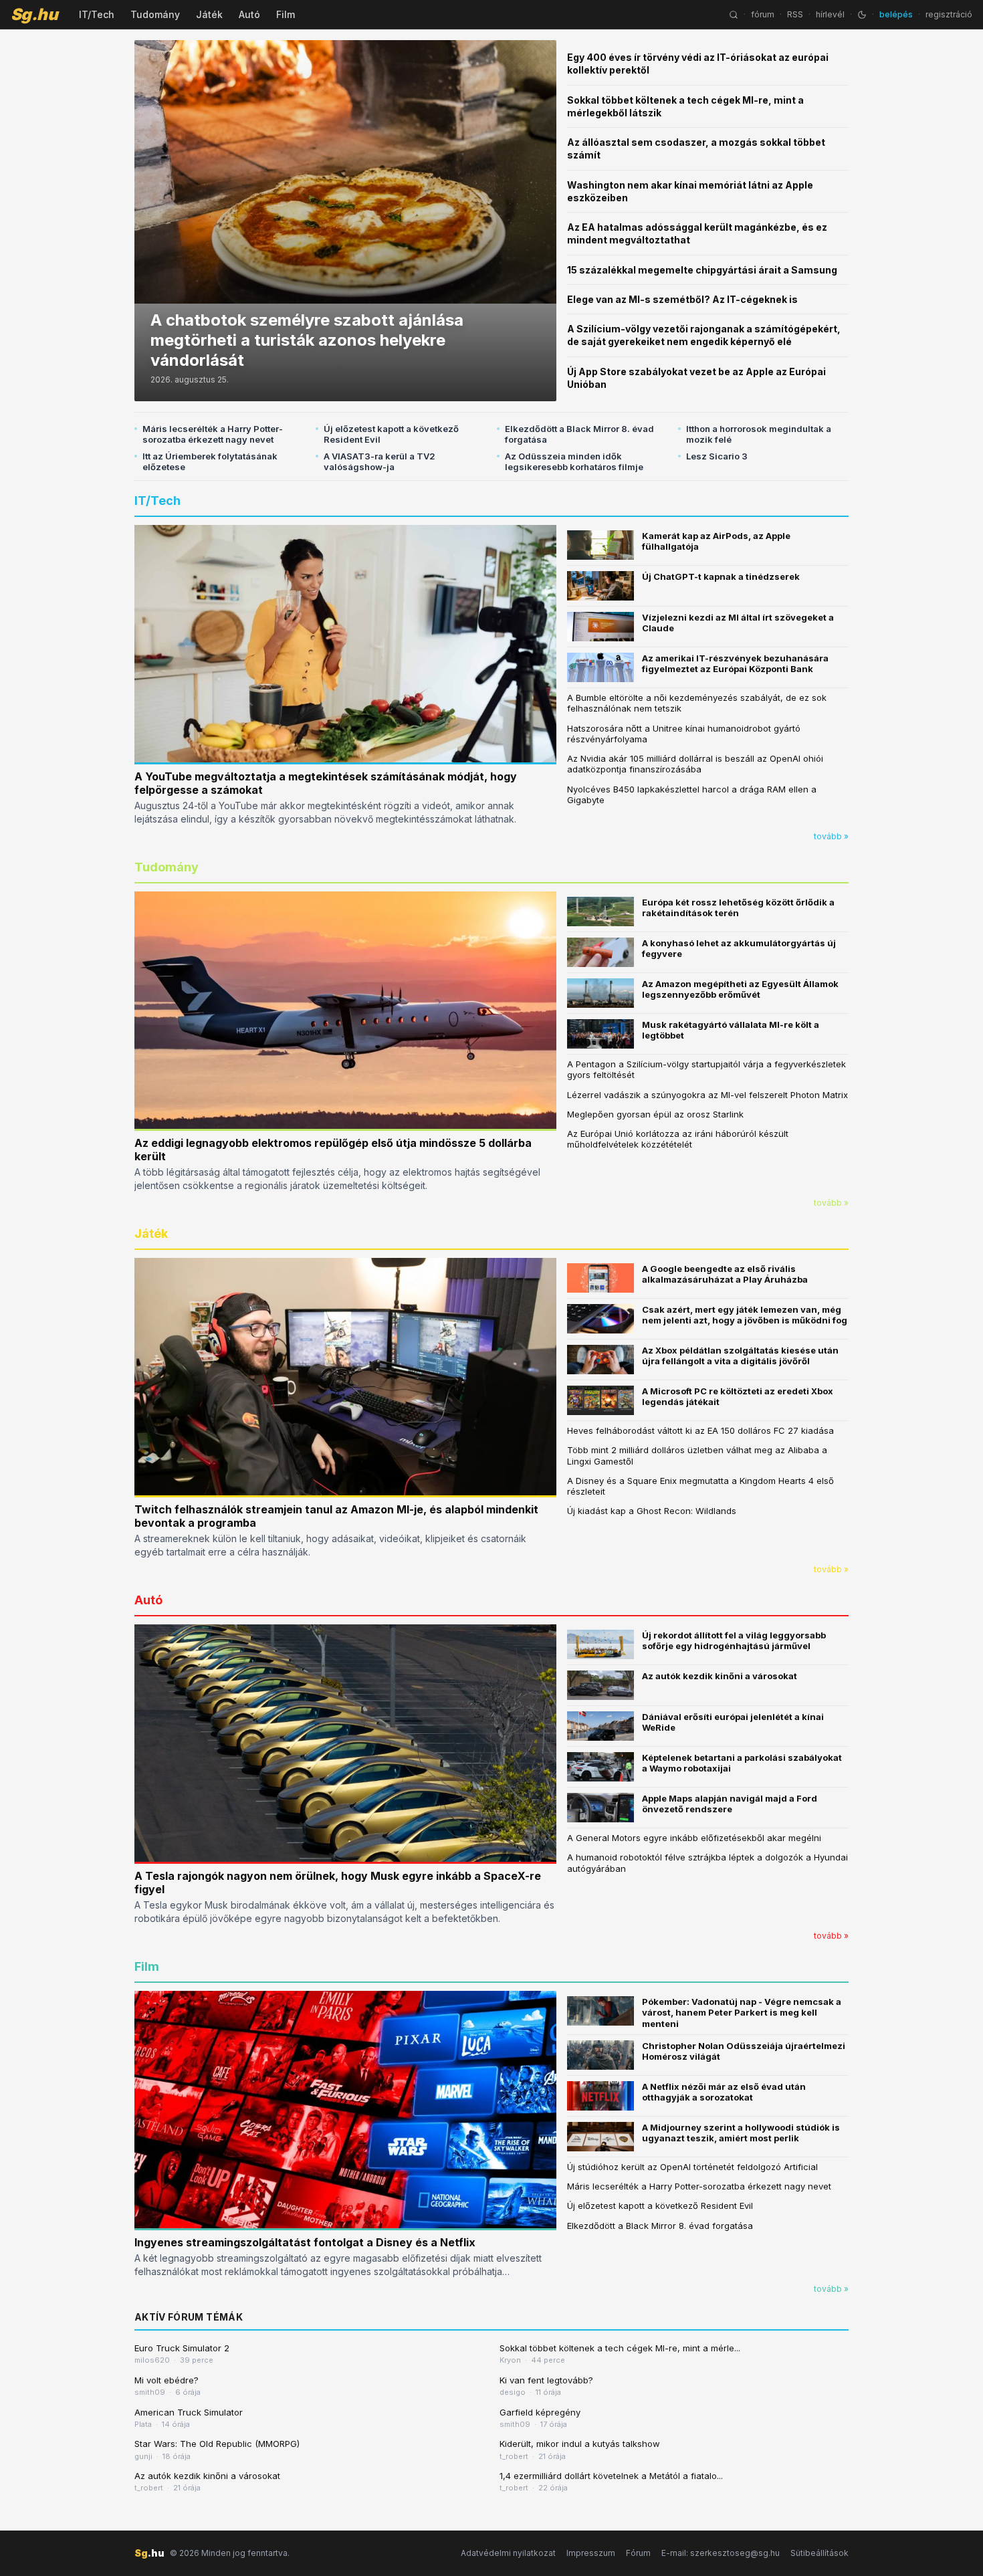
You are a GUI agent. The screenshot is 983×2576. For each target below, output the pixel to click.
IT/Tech (97, 14)
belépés (896, 14)
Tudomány (155, 14)
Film (286, 14)
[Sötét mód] (862, 15)
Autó (249, 14)
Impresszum (591, 2553)
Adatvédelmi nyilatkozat (508, 2553)
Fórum (638, 2553)
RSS (795, 14)
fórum (763, 14)
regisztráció (949, 14)
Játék (209, 14)
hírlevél (830, 14)
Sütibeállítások (820, 2553)
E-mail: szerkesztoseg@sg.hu (721, 2553)
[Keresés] (734, 15)
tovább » (831, 836)
